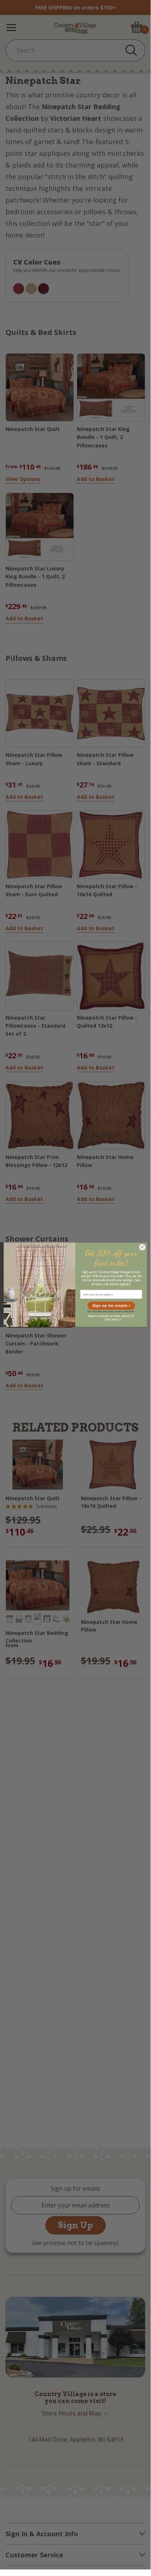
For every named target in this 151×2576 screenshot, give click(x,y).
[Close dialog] (142, 1247)
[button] (111, 1306)
